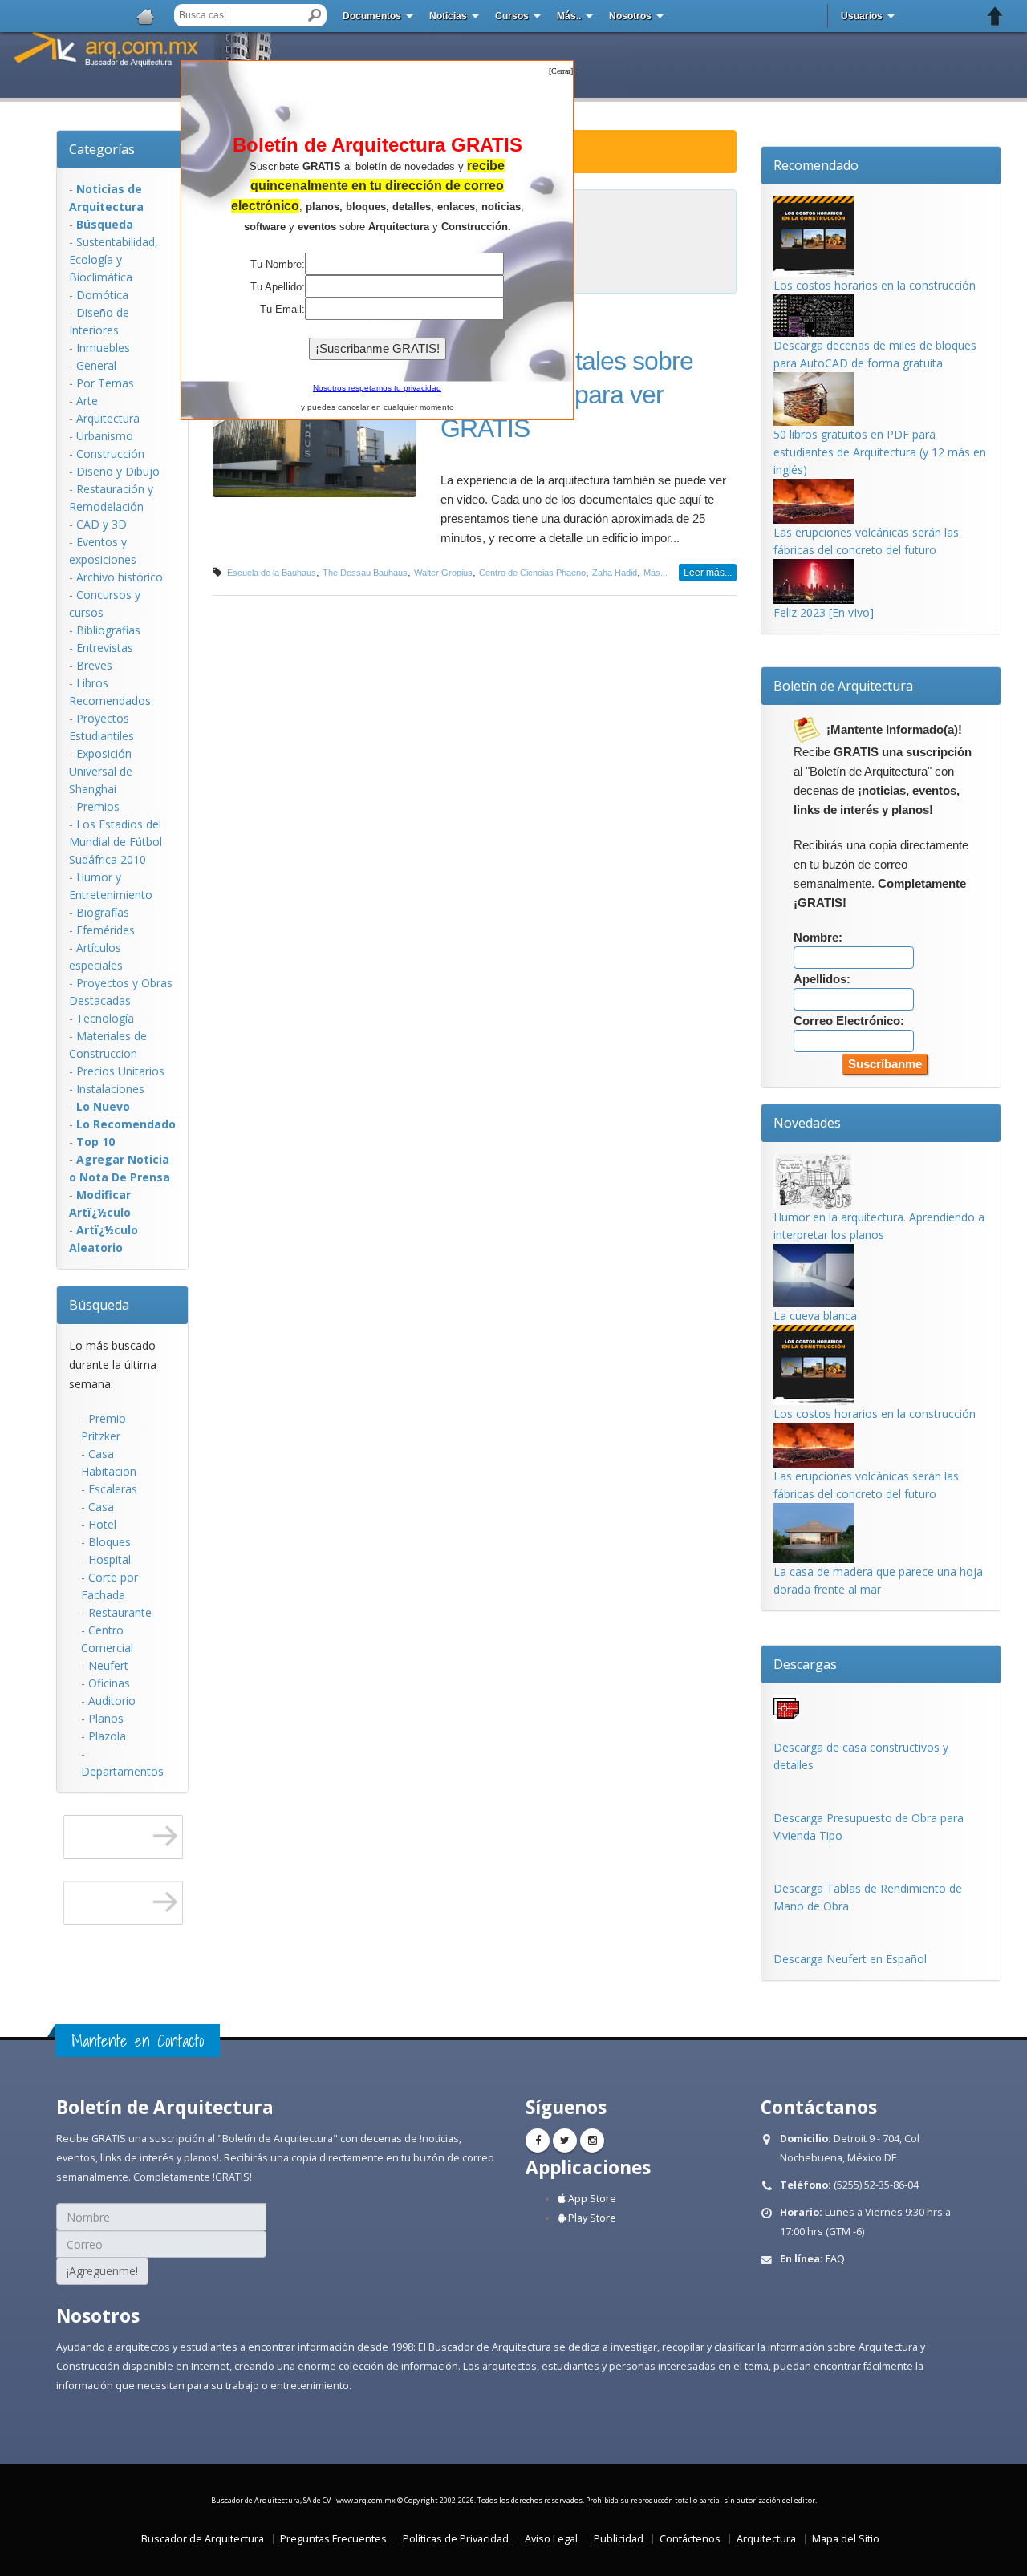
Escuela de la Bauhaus (272, 573)
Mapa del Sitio (846, 2539)
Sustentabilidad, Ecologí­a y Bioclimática (114, 259)
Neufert (108, 1665)
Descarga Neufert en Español (850, 1959)
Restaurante (120, 1612)
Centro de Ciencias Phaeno (532, 573)
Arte (87, 401)
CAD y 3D (101, 524)
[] (561, 71)
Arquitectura (108, 418)
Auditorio (112, 1701)
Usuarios (862, 16)
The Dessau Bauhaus (365, 573)
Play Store (591, 2218)
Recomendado (816, 165)
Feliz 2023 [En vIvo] (824, 612)
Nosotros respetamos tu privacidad (377, 388)
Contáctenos (690, 2539)
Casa (101, 1507)
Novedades (807, 1123)
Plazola (107, 1736)
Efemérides (106, 930)
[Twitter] (565, 2141)
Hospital (110, 1559)
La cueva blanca (815, 1316)
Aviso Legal (551, 2539)
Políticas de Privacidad (456, 2539)
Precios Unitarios (120, 1071)
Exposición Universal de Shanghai (101, 771)
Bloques (110, 1542)
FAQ (835, 2259)
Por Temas (105, 383)
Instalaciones (110, 1089)
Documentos (372, 16)
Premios (98, 806)
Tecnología (105, 1018)
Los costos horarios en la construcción (875, 285)
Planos (106, 1718)
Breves (94, 665)
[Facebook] (538, 2141)
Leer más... (708, 573)
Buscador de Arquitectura (203, 2539)
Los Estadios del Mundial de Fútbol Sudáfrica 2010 (116, 842)
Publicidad (619, 2539)
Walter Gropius (443, 573)
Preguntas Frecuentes (333, 2539)
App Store (591, 2199)
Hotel (102, 1524)
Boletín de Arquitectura (843, 686)
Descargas (805, 1664)
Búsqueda (99, 1305)
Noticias (448, 16)
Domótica (102, 295)
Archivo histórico (120, 577)
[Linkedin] (592, 2141)
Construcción (110, 454)
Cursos (512, 16)
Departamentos (122, 1771)
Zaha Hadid (615, 573)
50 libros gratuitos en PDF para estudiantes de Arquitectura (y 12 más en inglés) (880, 452)
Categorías (102, 149)
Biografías (103, 912)
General (96, 365)
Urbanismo (105, 436)
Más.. (569, 16)
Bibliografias (108, 630)
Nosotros (630, 16)
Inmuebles (103, 348)
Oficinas (109, 1683)
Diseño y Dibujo (118, 471)
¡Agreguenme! (102, 2271)
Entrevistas (105, 648)
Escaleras (113, 1489)
